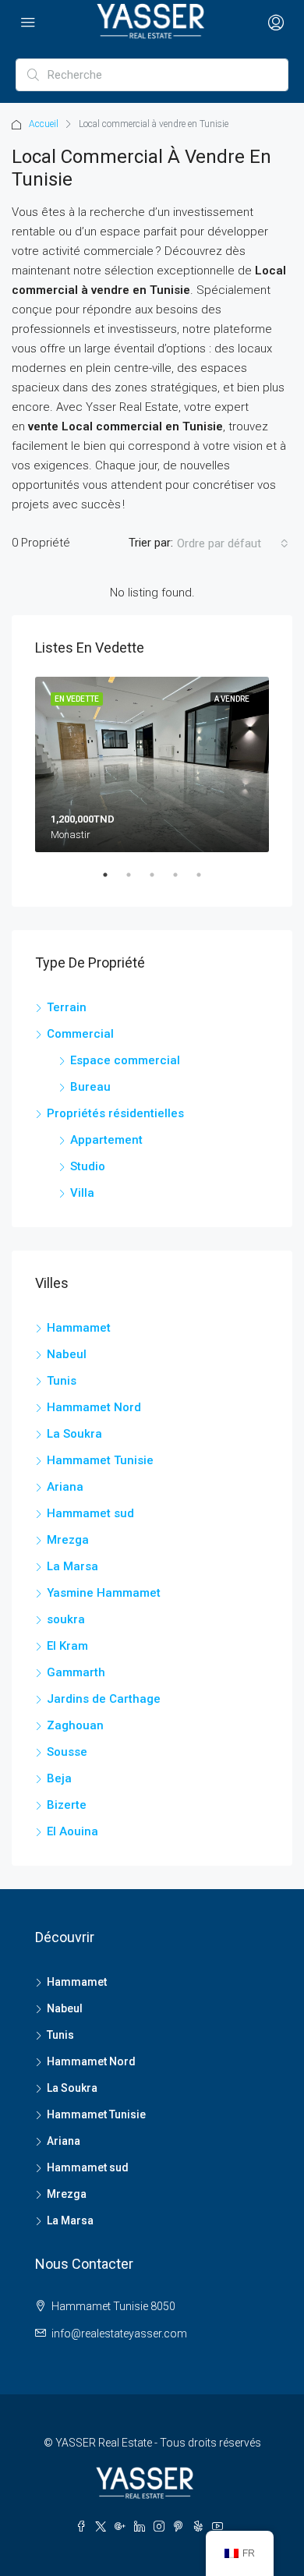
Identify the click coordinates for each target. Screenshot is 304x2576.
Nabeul (67, 1354)
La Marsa (72, 1566)
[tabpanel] (152, 764)
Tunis (62, 1381)
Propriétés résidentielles (115, 1113)
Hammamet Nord (94, 1407)
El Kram (67, 1646)
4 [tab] (183, 881)
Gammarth (76, 1672)
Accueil (44, 124)
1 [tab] (113, 881)
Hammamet (79, 1328)
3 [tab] (160, 881)
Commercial (80, 1034)
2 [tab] (136, 881)
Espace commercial (125, 1060)
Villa (82, 1193)
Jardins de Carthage (104, 1699)
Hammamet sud (90, 1513)
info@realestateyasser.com (119, 2334)
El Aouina (72, 1831)
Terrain (67, 1007)
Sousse (67, 1752)
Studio (88, 1166)
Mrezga (68, 1540)
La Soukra (74, 1434)
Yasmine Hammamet (104, 1593)
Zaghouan (75, 1725)
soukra (66, 1619)
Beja (59, 1778)
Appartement (106, 1140)
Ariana (65, 1487)
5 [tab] (207, 881)
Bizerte (67, 1805)
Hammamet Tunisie (100, 1460)
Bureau (90, 1087)
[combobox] (233, 543)
